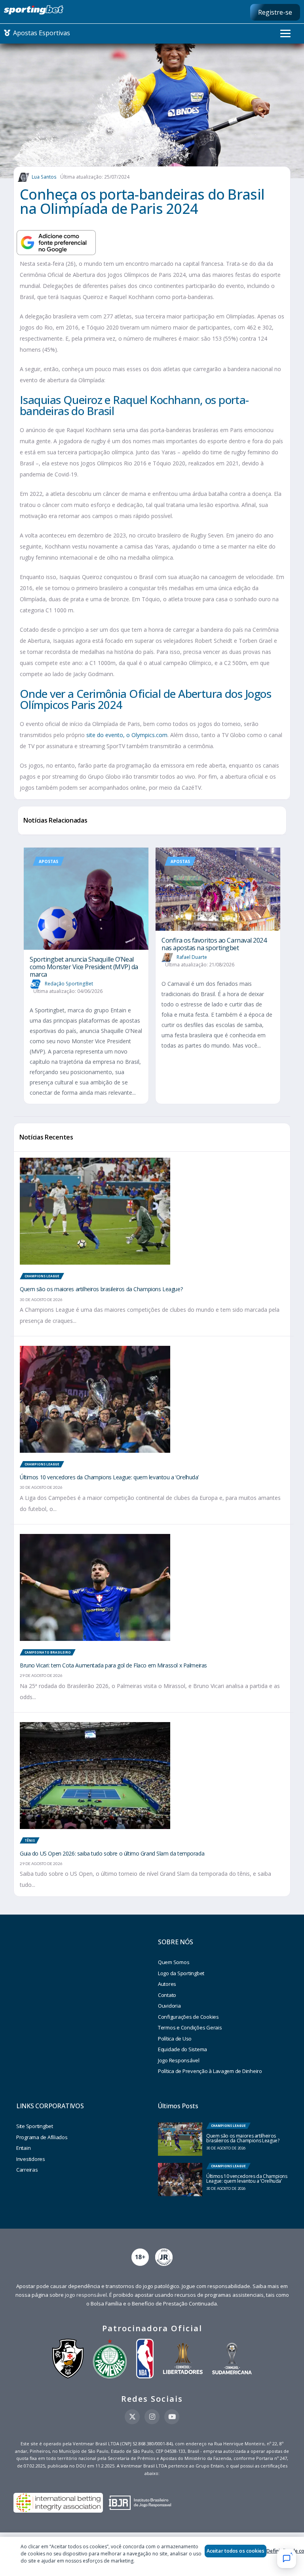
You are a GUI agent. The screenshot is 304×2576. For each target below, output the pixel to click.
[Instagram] (152, 2417)
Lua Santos (44, 177)
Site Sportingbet (35, 2126)
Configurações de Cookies (188, 2017)
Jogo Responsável (179, 2060)
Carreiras (27, 2170)
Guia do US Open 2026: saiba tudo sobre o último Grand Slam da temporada (112, 1853)
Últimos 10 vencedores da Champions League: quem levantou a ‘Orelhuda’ (109, 1477)
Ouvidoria (169, 2006)
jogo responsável (86, 2295)
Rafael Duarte (192, 957)
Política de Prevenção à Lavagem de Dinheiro (210, 2071)
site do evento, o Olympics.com (127, 735)
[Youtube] (172, 2417)
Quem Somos (174, 1962)
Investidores (31, 2159)
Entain (23, 2148)
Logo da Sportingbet (181, 1973)
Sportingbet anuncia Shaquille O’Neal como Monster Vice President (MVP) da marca (84, 967)
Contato (167, 1995)
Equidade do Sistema (182, 2049)
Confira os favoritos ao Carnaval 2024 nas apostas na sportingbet (214, 944)
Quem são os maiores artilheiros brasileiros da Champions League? (101, 1289)
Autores (167, 1984)
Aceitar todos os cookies (236, 2551)
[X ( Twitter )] (132, 2417)
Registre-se (275, 12)
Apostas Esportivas (41, 33)
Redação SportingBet (69, 984)
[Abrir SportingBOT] (287, 2559)
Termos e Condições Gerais (190, 2027)
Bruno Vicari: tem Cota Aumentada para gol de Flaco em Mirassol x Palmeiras (113, 1665)
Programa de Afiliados (42, 2137)
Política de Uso (175, 2039)
